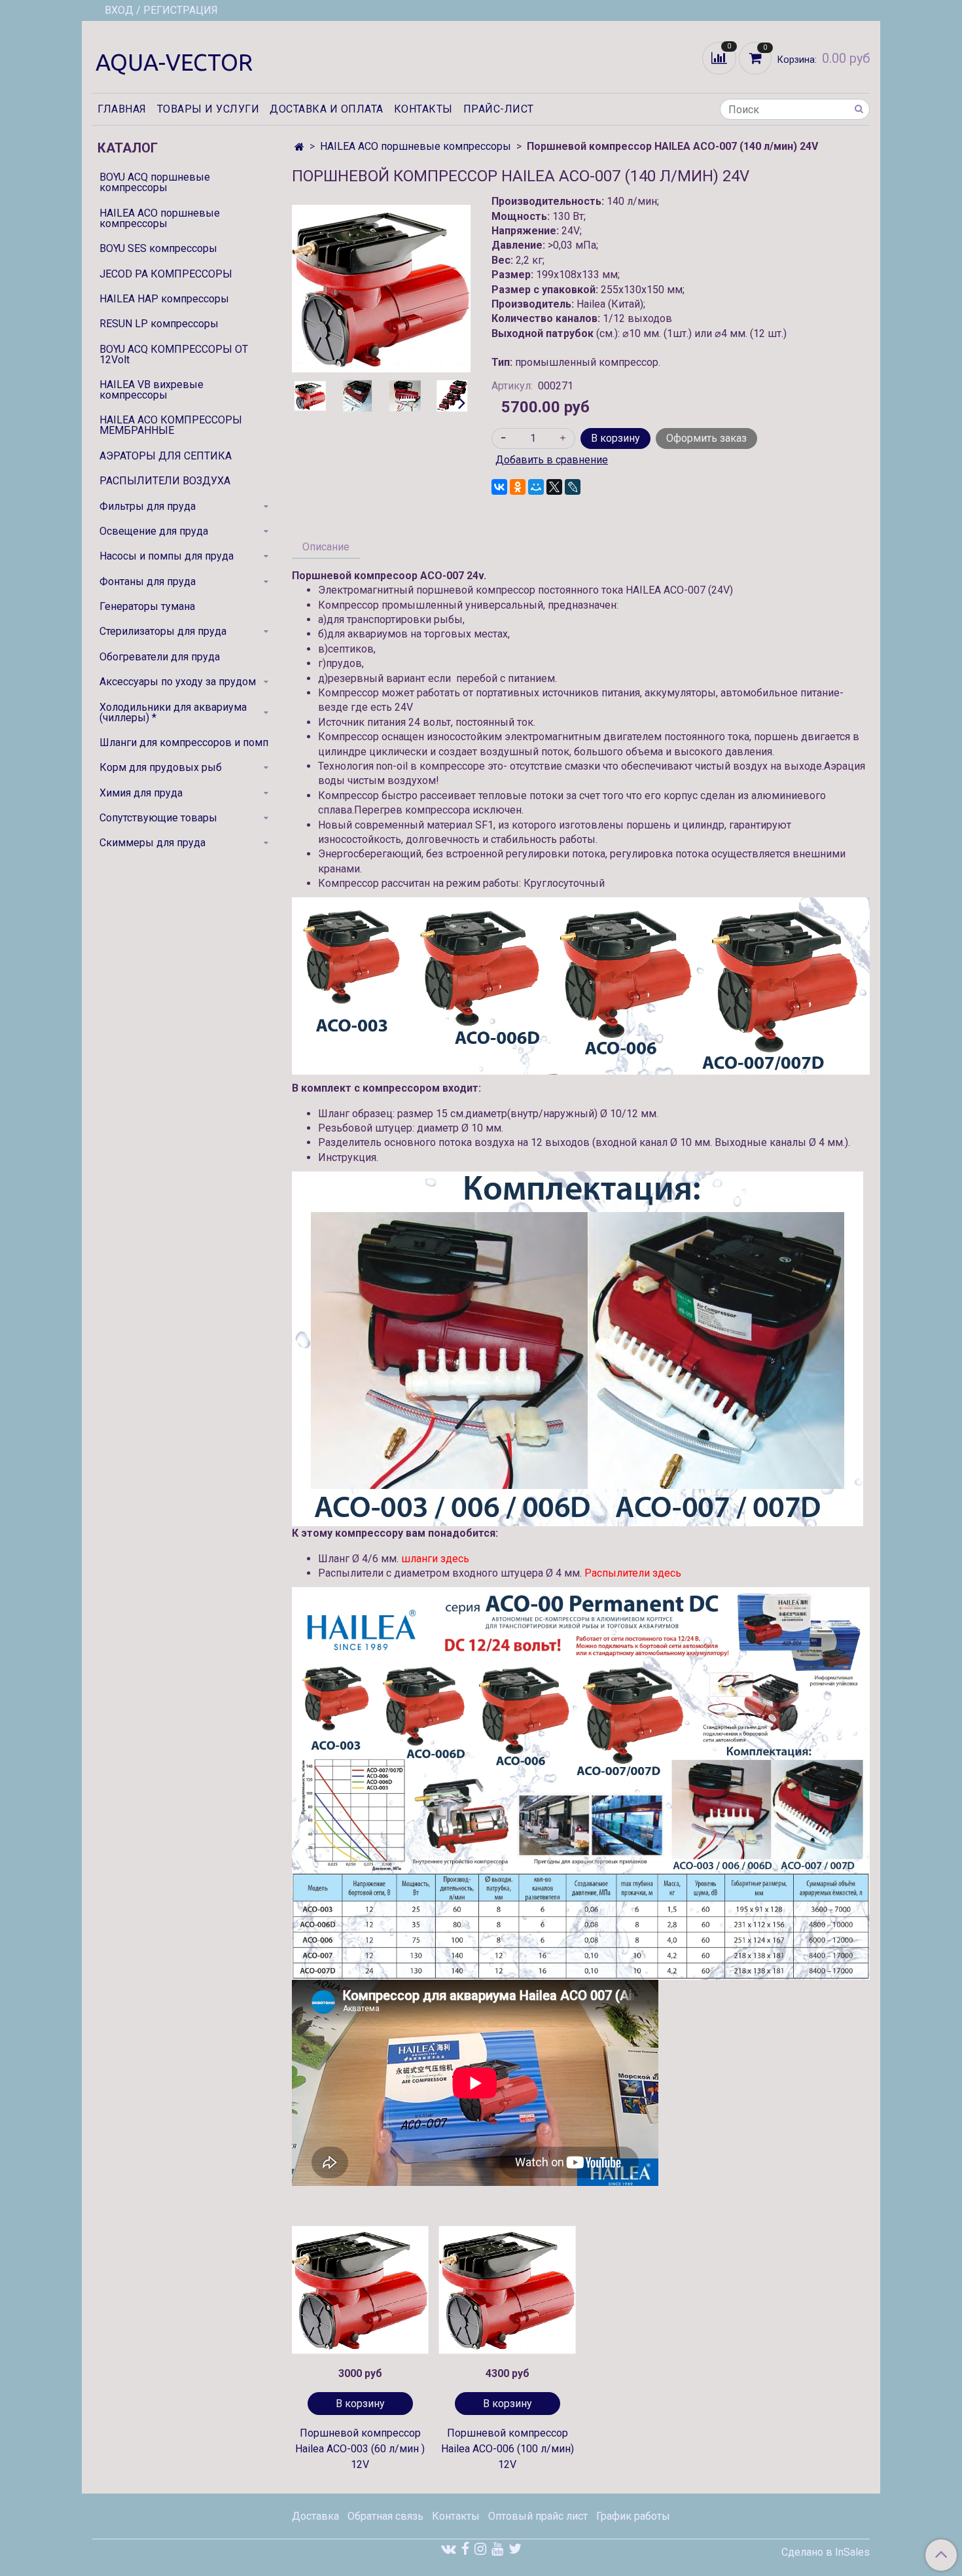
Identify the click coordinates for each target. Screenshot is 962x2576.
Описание (326, 547)
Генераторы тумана (147, 606)
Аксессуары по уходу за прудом (178, 682)
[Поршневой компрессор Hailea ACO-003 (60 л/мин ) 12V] (360, 2290)
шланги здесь (435, 1559)
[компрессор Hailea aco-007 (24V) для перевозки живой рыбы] (381, 288)
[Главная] (299, 147)
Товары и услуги (208, 109)
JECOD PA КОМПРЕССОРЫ (166, 274)
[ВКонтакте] (499, 487)
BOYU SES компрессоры (158, 248)
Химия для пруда (141, 793)
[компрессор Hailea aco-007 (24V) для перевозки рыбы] (357, 396)
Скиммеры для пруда (152, 843)
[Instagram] (480, 2549)
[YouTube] (497, 2549)
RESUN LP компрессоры (159, 324)
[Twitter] (515, 2549)
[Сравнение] (721, 57)
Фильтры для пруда (148, 506)
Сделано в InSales (826, 2552)
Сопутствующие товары (158, 818)
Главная (122, 109)
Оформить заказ (706, 438)
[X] (554, 487)
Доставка (315, 2516)
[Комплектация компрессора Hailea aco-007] (405, 396)
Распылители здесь (633, 1573)
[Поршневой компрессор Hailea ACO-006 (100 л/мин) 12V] (508, 2290)
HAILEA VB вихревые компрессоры (151, 390)
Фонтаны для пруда (148, 581)
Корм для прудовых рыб (161, 767)
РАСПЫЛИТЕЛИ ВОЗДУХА (165, 481)
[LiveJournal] (573, 487)
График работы (633, 2516)
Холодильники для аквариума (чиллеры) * (173, 712)
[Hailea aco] (452, 396)
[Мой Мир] (536, 487)
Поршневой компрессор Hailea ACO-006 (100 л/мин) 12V (508, 2449)
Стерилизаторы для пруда (163, 631)
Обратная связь (385, 2516)
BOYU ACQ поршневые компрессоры (155, 182)
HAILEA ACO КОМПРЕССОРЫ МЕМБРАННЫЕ (171, 425)
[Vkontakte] (449, 2549)
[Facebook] (465, 2549)
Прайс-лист (499, 109)
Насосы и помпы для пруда (167, 556)
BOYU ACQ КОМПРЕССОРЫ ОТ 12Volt (174, 354)
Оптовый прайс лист (538, 2516)
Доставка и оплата (327, 109)
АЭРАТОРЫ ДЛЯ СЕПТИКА (166, 456)
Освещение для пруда (154, 531)
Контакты (423, 109)
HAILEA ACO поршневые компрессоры (416, 146)
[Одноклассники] (518, 487)
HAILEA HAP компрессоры (164, 299)
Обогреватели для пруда (160, 657)
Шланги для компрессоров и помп (184, 742)
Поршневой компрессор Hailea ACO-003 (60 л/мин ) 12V (360, 2449)
